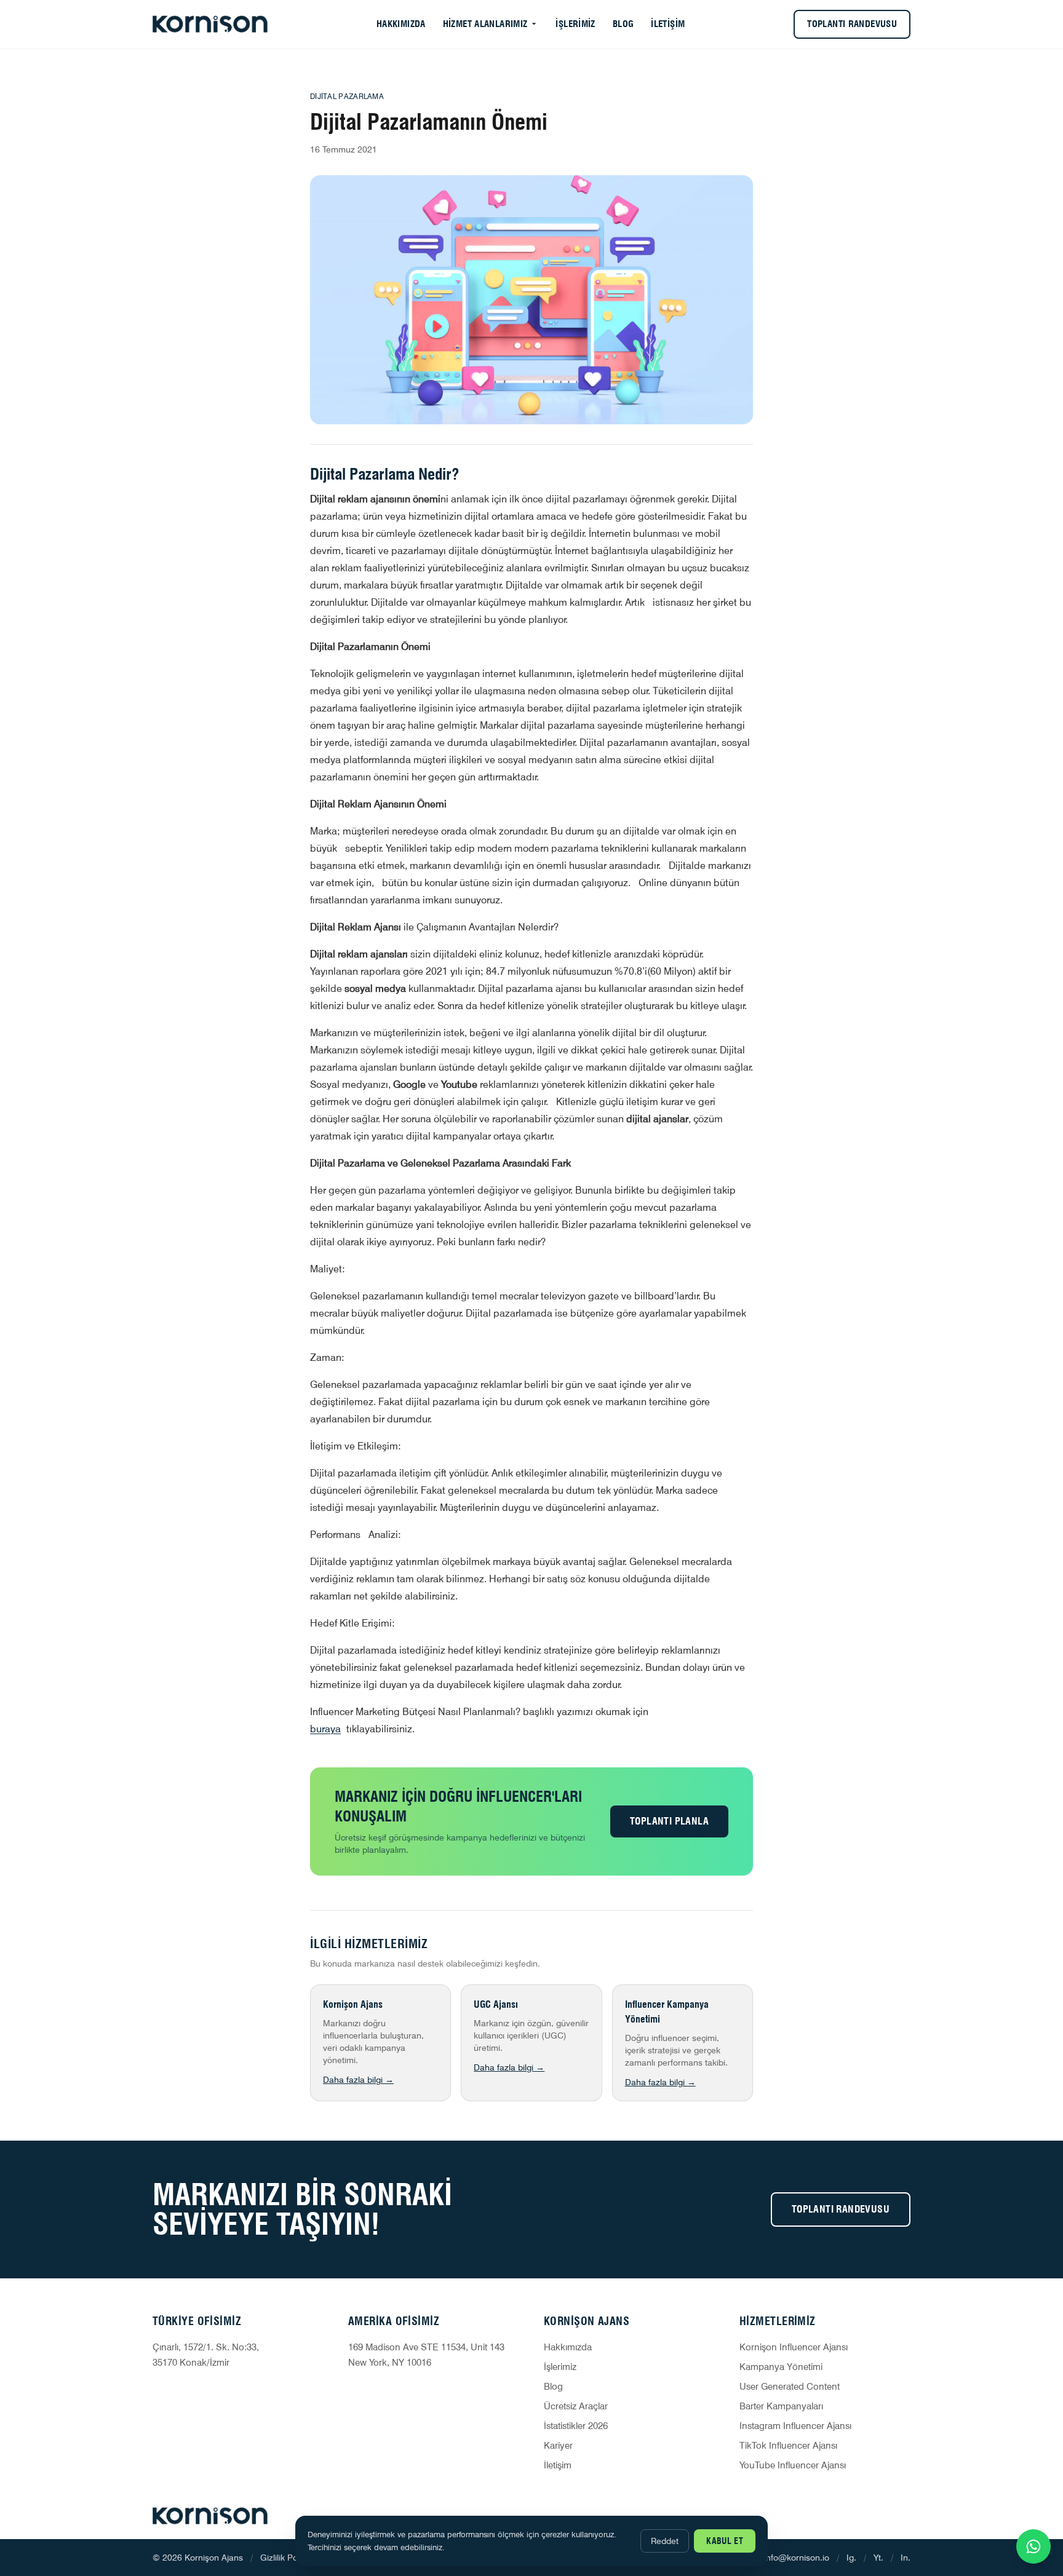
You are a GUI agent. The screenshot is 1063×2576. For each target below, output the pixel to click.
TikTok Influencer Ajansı (788, 2446)
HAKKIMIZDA (401, 24)
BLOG (623, 24)
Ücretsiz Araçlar (576, 2406)
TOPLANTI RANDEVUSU (852, 24)
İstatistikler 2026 (576, 2426)
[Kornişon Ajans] (210, 24)
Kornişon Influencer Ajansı (794, 2347)
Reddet (665, 2541)
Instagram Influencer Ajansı (795, 2426)
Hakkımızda (568, 2347)
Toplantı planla (669, 1821)
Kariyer (558, 2446)
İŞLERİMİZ (575, 24)
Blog (553, 2387)
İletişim (558, 2465)
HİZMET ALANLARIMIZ (485, 24)
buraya (325, 1729)
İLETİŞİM (668, 24)
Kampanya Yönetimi (781, 2367)
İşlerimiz (560, 2367)
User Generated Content (790, 2387)
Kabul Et (725, 2541)
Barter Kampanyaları (781, 2406)
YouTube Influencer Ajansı (793, 2465)
